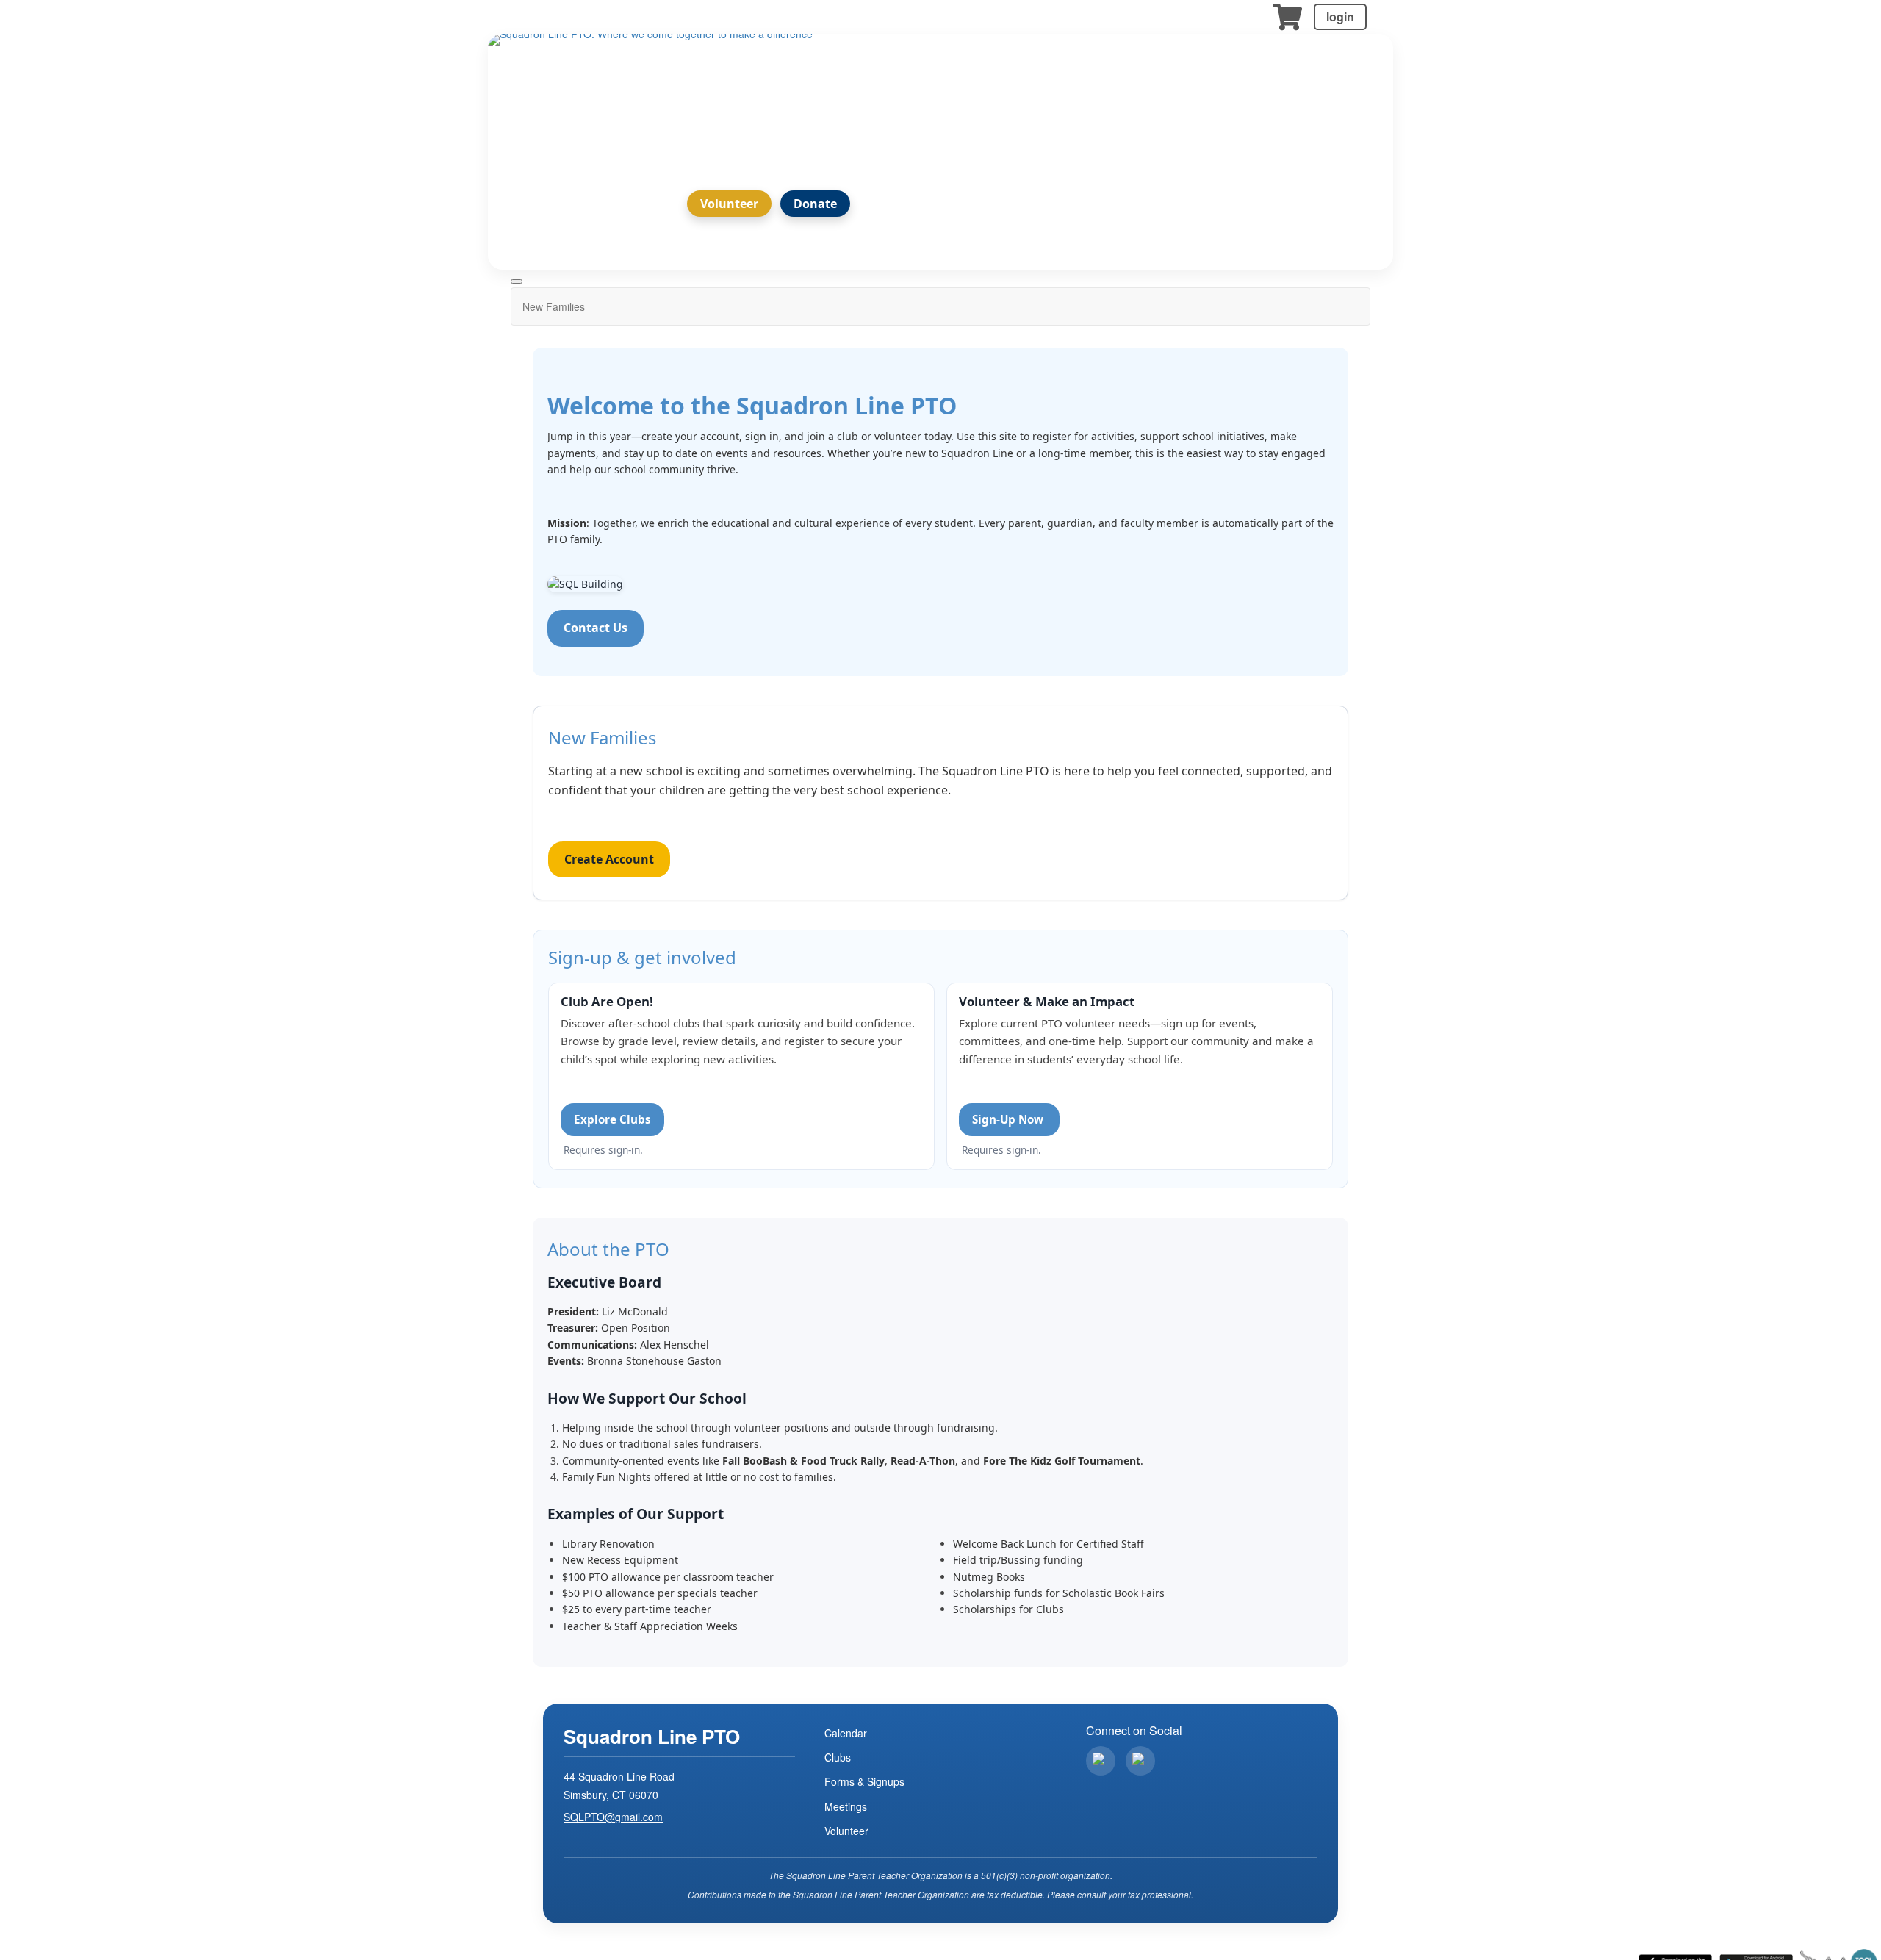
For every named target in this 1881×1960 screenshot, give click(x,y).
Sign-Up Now (1009, 1119)
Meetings (846, 1806)
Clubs (838, 1757)
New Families (554, 306)
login (1340, 17)
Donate (815, 204)
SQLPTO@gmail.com (613, 1817)
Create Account (609, 859)
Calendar (846, 1733)
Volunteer (729, 204)
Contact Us (596, 628)
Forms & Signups (864, 1781)
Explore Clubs (612, 1119)
